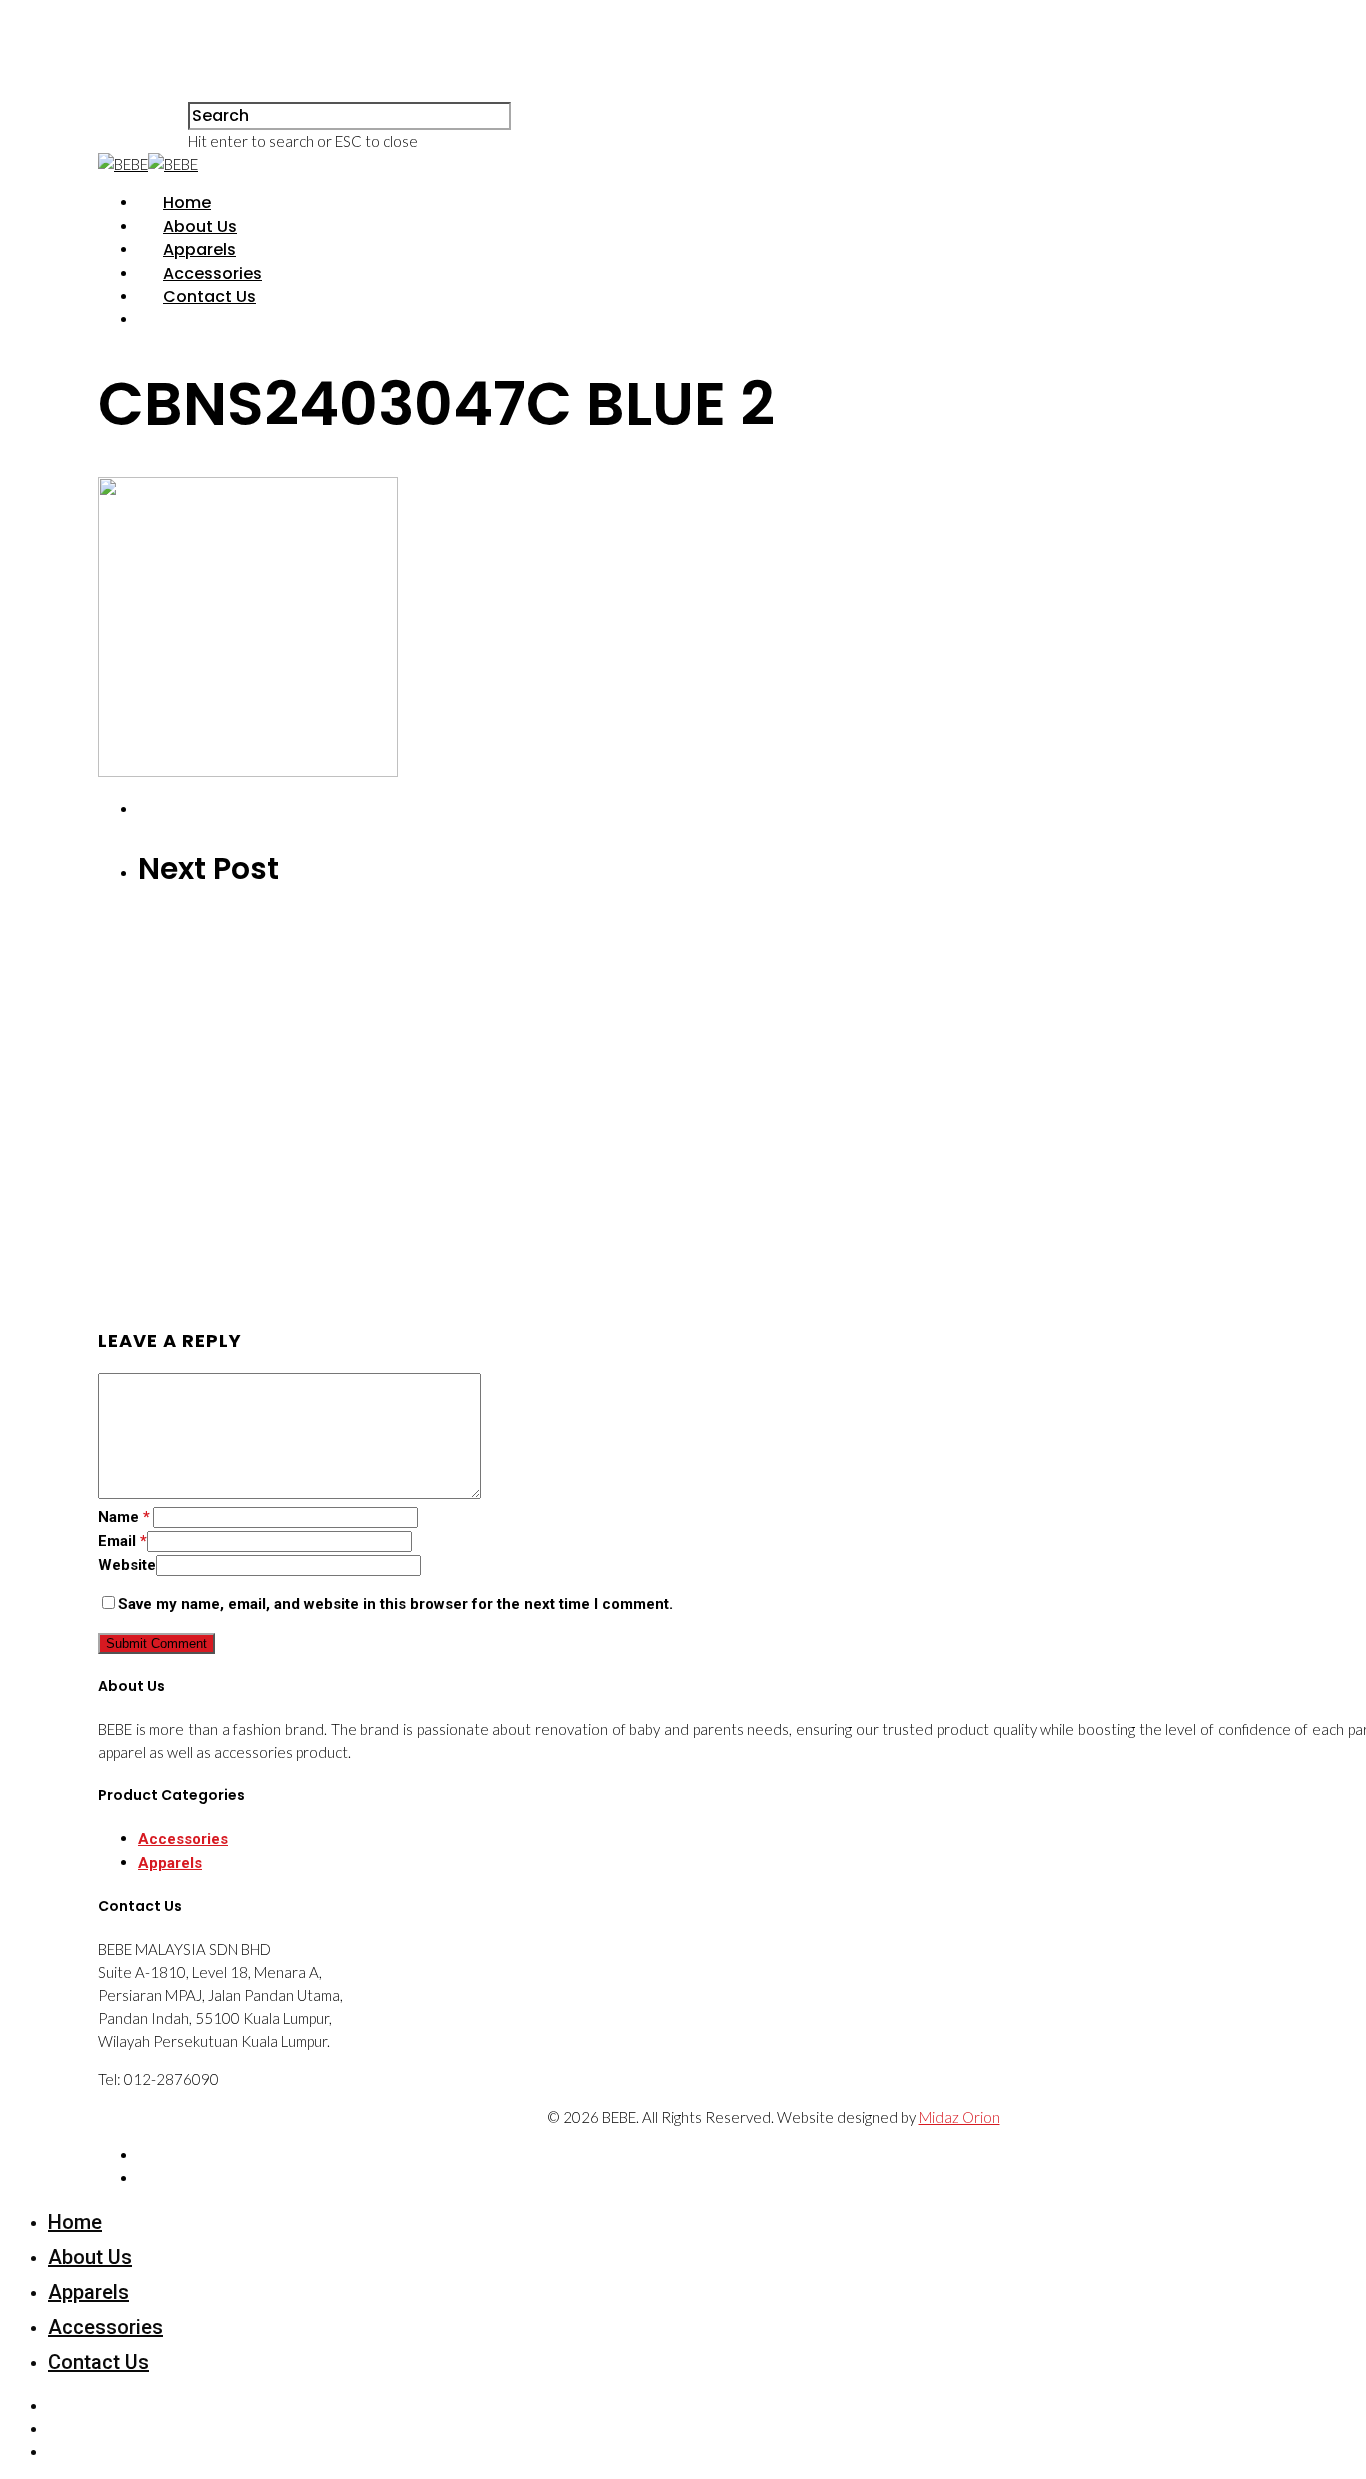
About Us (200, 226)
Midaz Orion (959, 2117)
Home (187, 202)
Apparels (199, 249)
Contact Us (209, 296)
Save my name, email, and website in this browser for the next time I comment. (395, 1604)
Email (122, 1541)
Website (127, 1565)
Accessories (212, 273)
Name (124, 1517)
